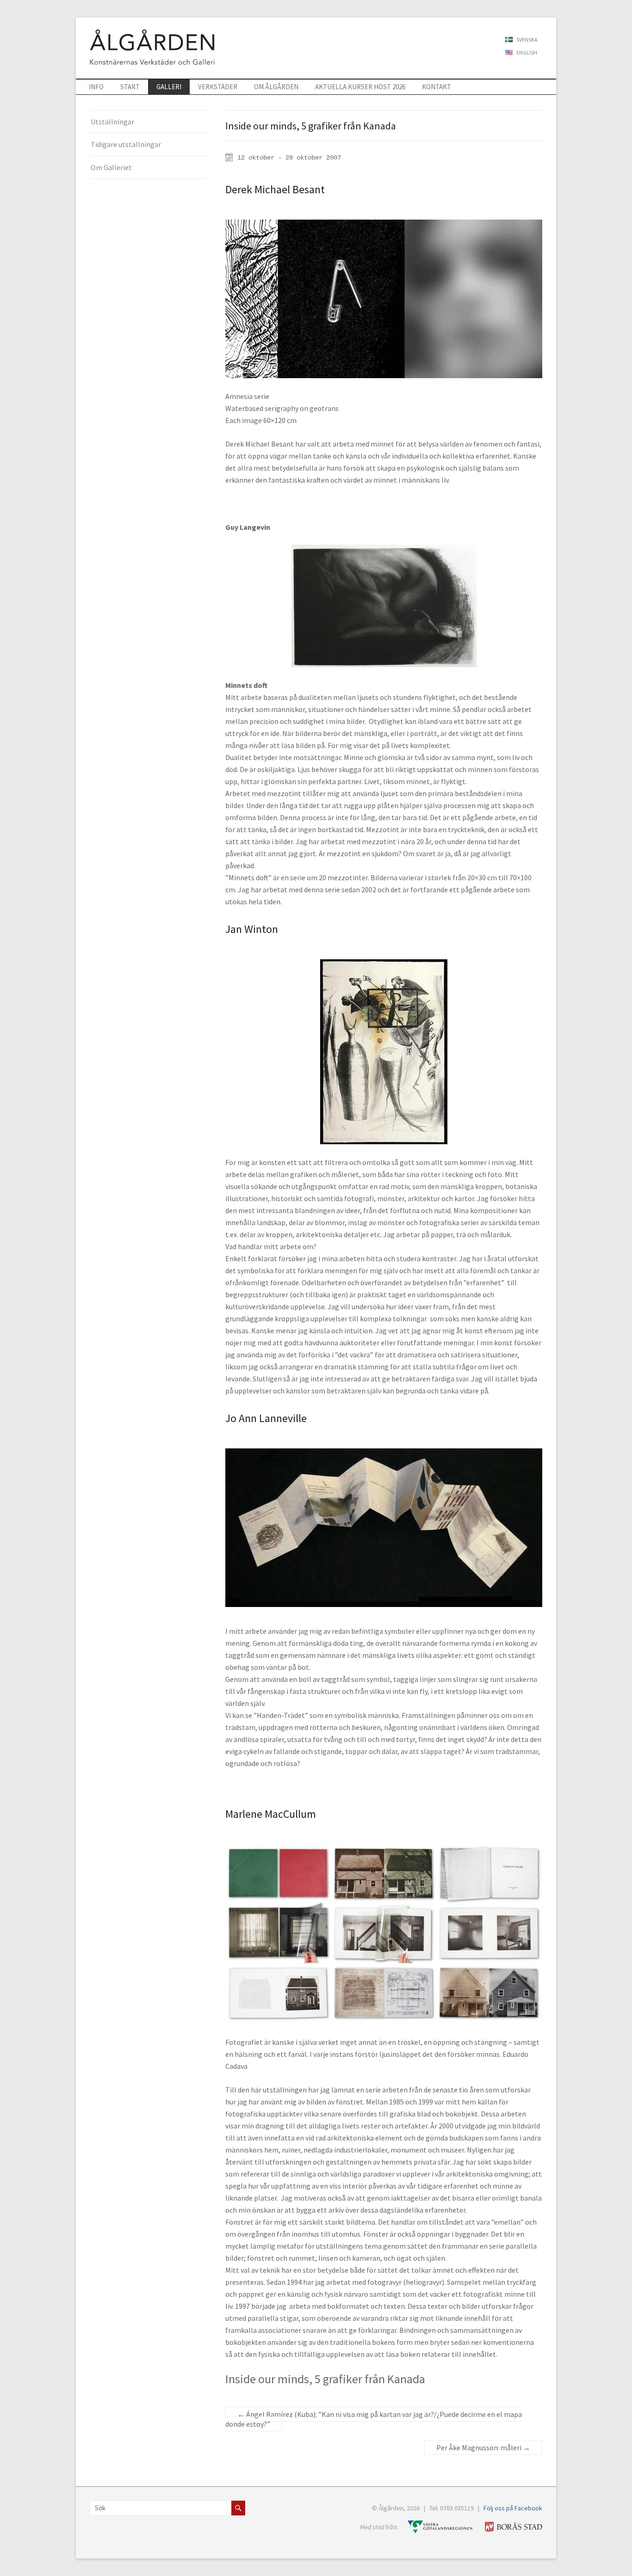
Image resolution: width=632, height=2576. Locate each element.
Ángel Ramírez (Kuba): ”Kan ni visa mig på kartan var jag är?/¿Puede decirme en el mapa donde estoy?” (374, 2419)
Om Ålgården (276, 87)
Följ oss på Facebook (513, 2508)
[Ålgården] (145, 29)
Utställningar (112, 122)
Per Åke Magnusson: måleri (483, 2447)
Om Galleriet (111, 167)
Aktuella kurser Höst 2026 (360, 87)
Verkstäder (218, 87)
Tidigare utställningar (126, 144)
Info (96, 87)
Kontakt (437, 87)
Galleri (169, 87)
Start (130, 87)
